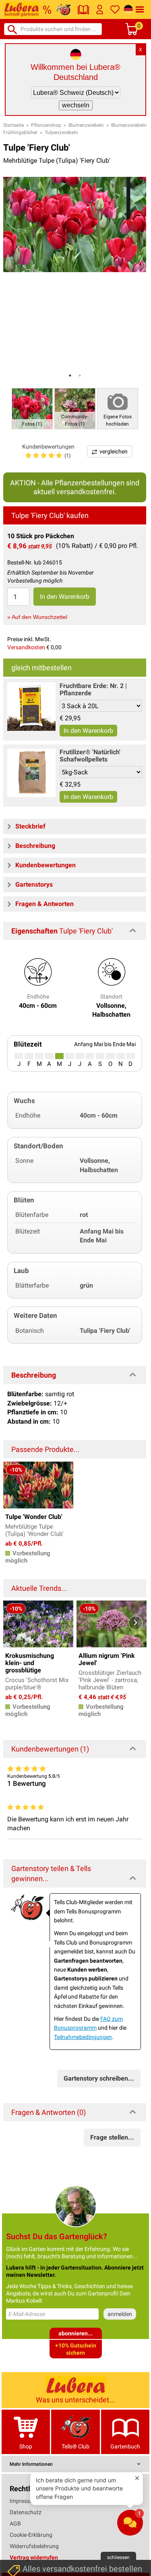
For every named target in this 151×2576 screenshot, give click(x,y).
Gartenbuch (125, 2446)
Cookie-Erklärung (31, 2535)
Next (135, 1623)
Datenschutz (26, 2512)
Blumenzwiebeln (86, 125)
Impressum (24, 2501)
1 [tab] (70, 375)
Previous (14, 1623)
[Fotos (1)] (32, 408)
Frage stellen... (112, 2137)
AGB (15, 2524)
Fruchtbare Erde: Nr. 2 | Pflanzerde (93, 689)
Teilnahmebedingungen (83, 2037)
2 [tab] (80, 375)
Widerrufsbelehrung (34, 2546)
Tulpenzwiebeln (61, 132)
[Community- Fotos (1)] (75, 408)
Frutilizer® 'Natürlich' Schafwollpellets (90, 756)
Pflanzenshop (46, 125)
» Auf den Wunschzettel (37, 617)
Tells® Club (75, 2446)
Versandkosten (26, 647)
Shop (26, 2446)
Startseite (13, 125)
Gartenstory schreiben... (99, 2078)
